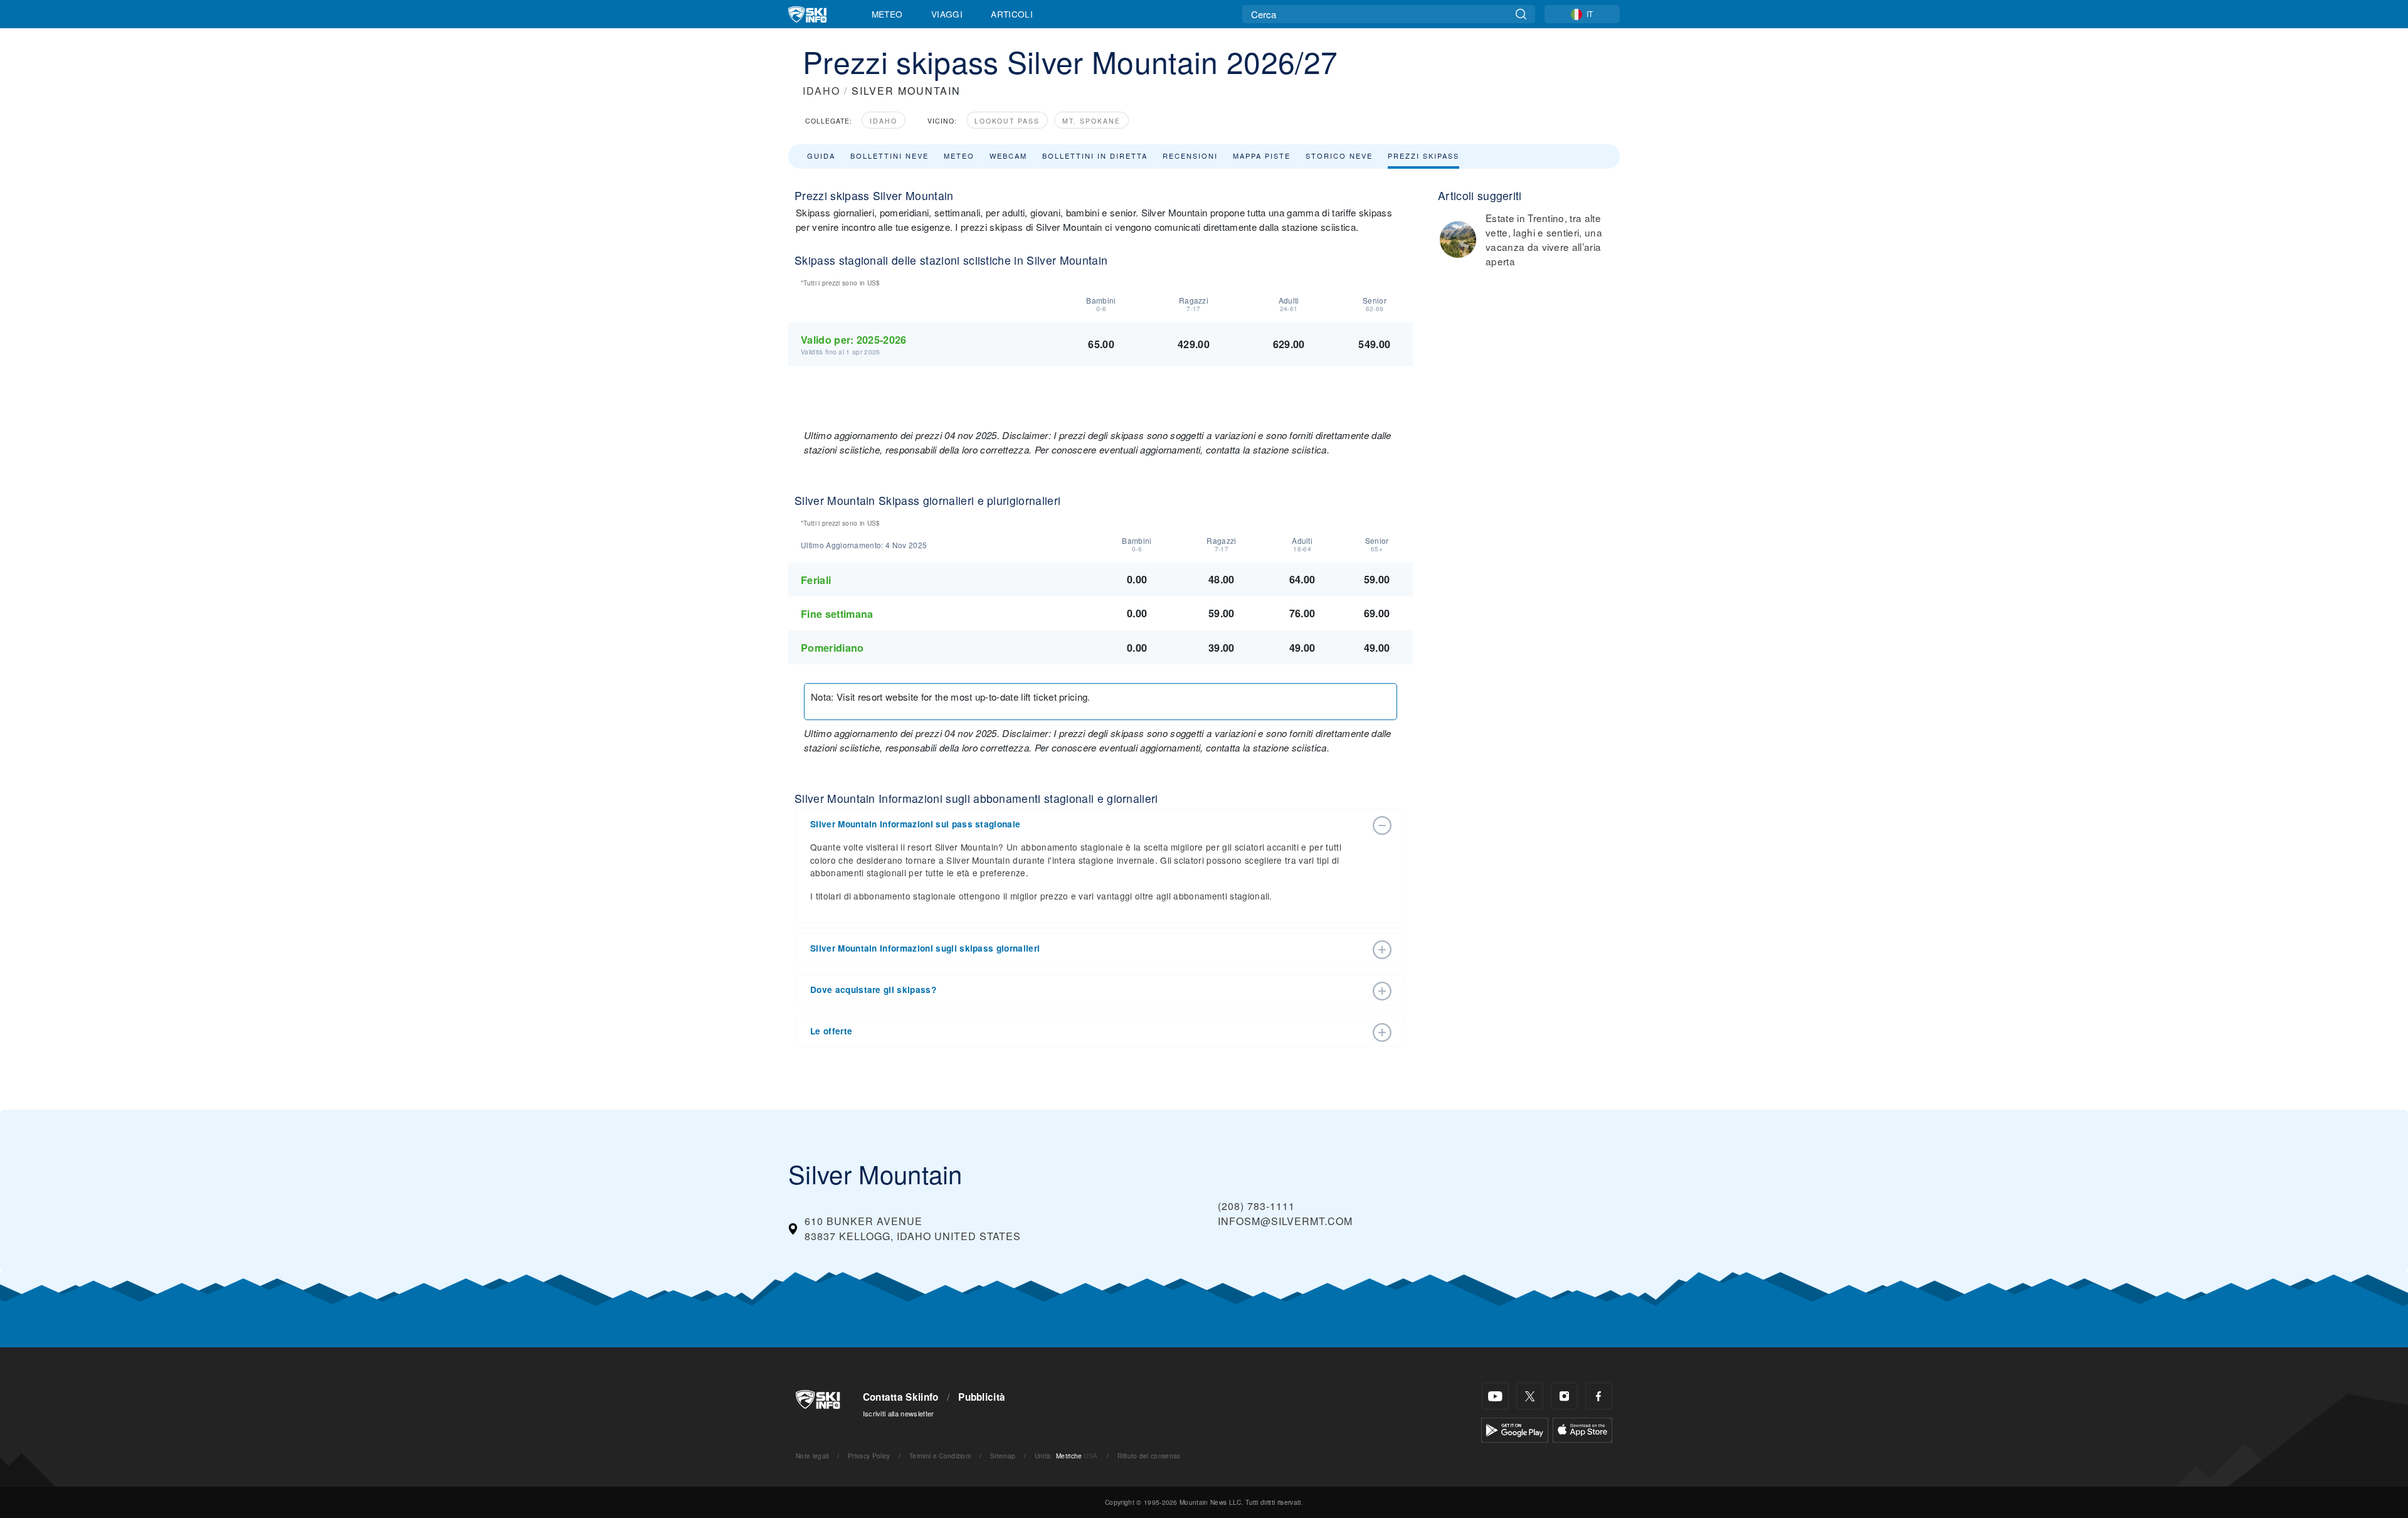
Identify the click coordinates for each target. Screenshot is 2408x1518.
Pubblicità (982, 1397)
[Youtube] (1495, 1396)
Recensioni (1190, 156)
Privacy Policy (869, 1456)
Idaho (884, 121)
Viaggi (947, 14)
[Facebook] (1599, 1396)
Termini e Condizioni (940, 1456)
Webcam (1008, 156)
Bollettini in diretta (1095, 156)
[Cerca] (1521, 14)
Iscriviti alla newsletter (899, 1413)
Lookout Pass (1007, 121)
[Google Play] (1515, 1429)
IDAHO (821, 91)
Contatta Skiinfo (901, 1397)
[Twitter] (1530, 1396)
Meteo (887, 14)
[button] (1088, 824)
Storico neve (1339, 156)
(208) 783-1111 (1256, 1206)
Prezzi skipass (1423, 156)
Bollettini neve (890, 156)
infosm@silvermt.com (1285, 1221)
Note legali (812, 1456)
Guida (821, 156)
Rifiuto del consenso (1149, 1456)
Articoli (1012, 14)
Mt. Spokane (1091, 121)
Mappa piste (1262, 156)
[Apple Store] (1582, 1429)
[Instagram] (1564, 1396)
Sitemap (1003, 1456)
